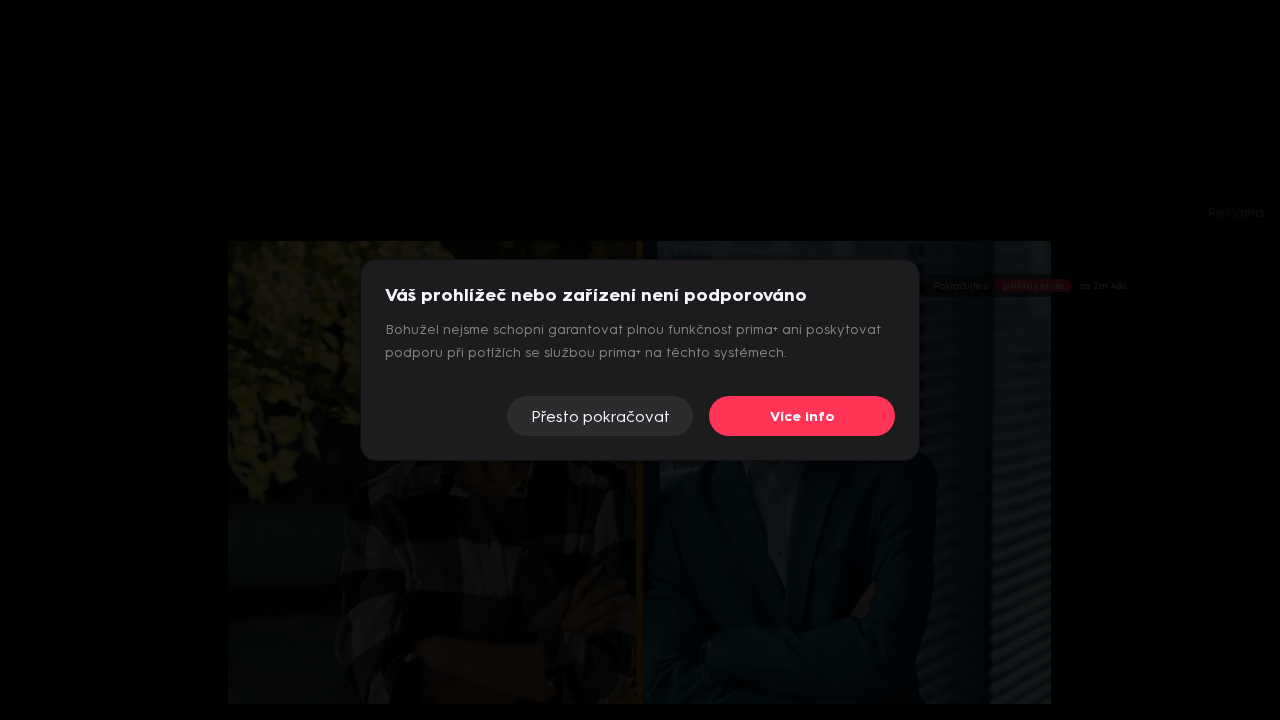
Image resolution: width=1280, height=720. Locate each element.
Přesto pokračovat (600, 416)
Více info (802, 416)
